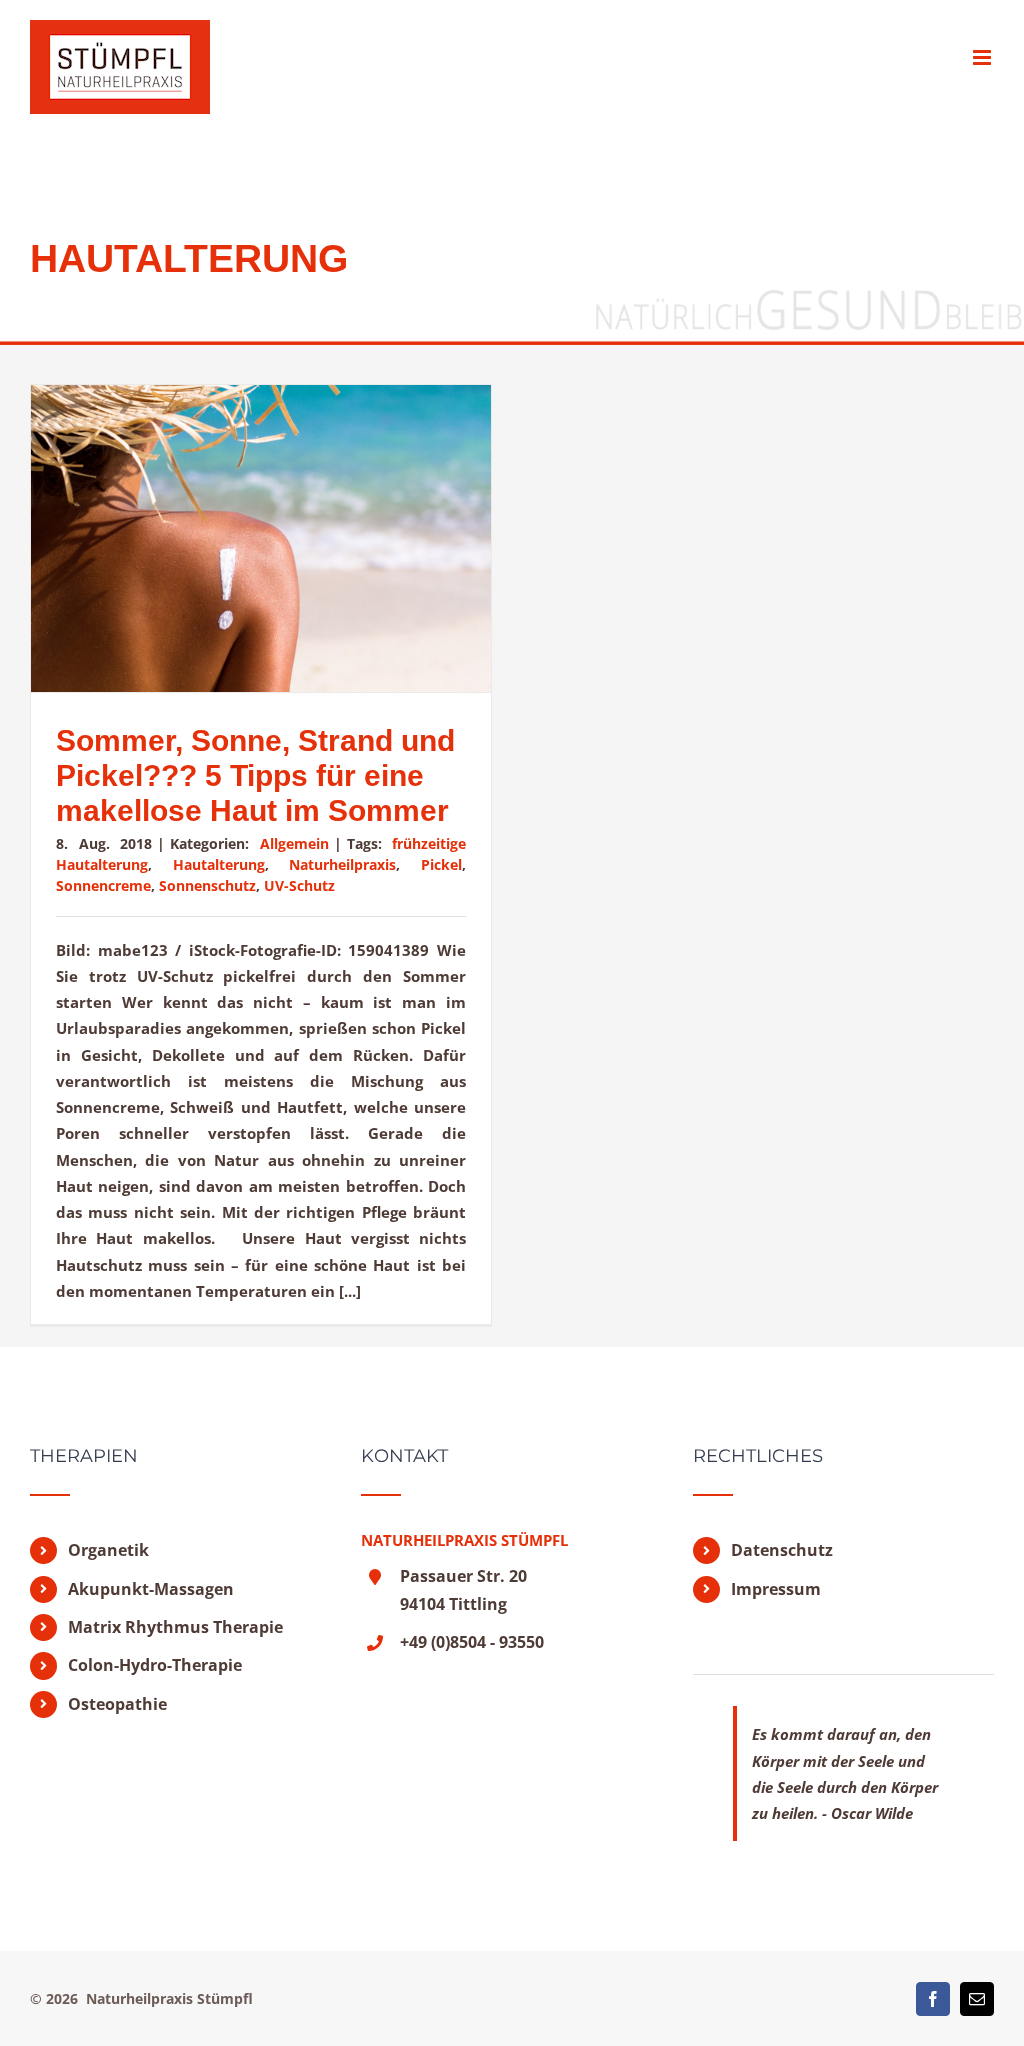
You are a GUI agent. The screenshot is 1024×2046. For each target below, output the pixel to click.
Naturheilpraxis (342, 864)
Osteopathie (117, 1704)
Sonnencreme (103, 885)
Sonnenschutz (207, 885)
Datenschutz (782, 1550)
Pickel (441, 864)
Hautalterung (219, 864)
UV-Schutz (299, 885)
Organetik (108, 1550)
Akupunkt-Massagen (151, 1589)
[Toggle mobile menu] (983, 57)
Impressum (776, 1589)
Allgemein (294, 843)
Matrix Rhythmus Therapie (175, 1627)
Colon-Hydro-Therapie (155, 1665)
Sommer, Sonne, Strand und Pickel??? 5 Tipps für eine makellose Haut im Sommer (255, 775)
